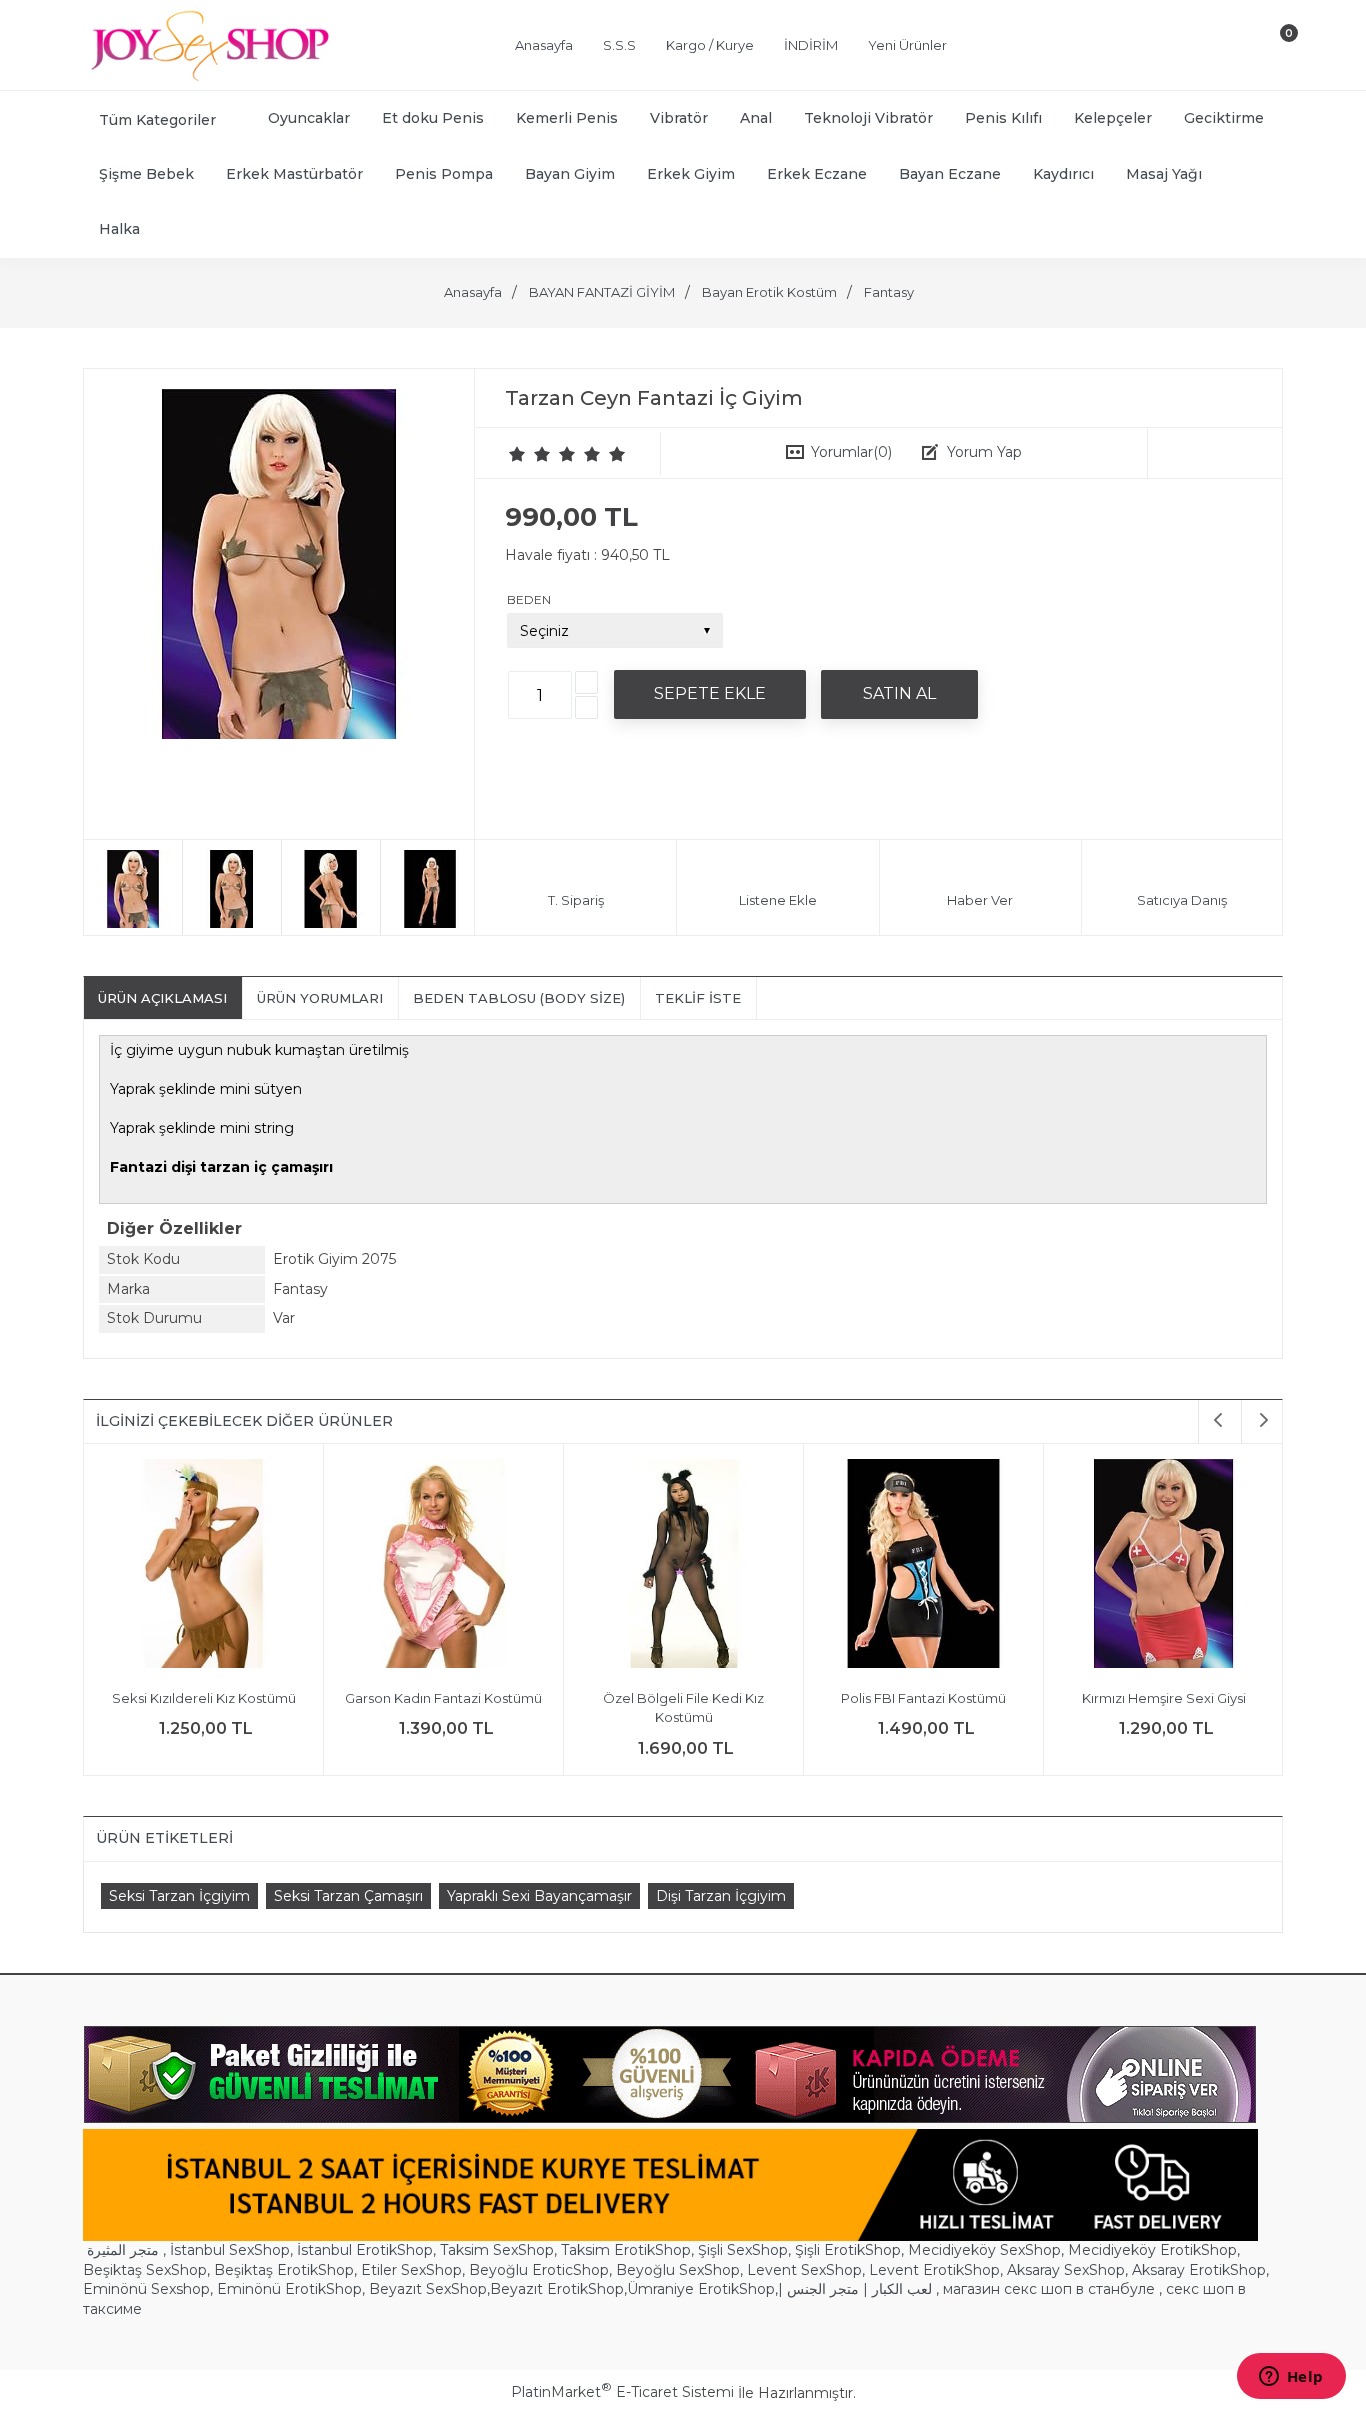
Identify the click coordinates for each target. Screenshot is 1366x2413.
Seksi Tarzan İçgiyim (179, 1896)
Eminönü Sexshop (146, 2289)
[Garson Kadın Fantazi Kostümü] (440, 1566)
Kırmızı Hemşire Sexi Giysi (1160, 1698)
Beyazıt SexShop (428, 2289)
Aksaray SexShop (1066, 2270)
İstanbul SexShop (230, 2250)
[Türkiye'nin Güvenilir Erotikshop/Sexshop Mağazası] (208, 77)
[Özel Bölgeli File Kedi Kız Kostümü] (680, 1566)
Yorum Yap (984, 452)
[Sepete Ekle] (710, 694)
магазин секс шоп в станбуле (1049, 2289)
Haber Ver (980, 900)
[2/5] (530, 454)
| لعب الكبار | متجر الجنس (855, 2289)
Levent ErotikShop (934, 2270)
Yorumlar (851, 452)
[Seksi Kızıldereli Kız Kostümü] (200, 1566)
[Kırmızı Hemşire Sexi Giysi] (1160, 1566)
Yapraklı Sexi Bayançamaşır (539, 1896)
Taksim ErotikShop (626, 2250)
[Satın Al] (899, 694)
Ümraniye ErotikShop (701, 2289)
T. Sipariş (576, 900)
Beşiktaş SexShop (145, 2270)
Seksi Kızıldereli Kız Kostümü (200, 1698)
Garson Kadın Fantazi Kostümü (440, 1698)
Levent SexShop (804, 2270)
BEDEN (529, 599)
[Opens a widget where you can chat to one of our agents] (1291, 2378)
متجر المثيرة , (126, 2250)
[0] (1272, 49)
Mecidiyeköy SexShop (984, 2250)
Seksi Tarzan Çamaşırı (348, 1896)
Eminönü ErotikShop (289, 2289)
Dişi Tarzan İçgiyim (721, 1896)
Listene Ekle (778, 900)
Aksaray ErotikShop (1199, 2270)
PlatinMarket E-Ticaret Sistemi (622, 2392)
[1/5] (517, 454)
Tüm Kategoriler (157, 120)
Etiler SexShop (411, 2270)
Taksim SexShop (497, 2250)
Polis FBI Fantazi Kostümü (920, 1698)
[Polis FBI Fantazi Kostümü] (920, 1566)
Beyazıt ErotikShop (557, 2289)
